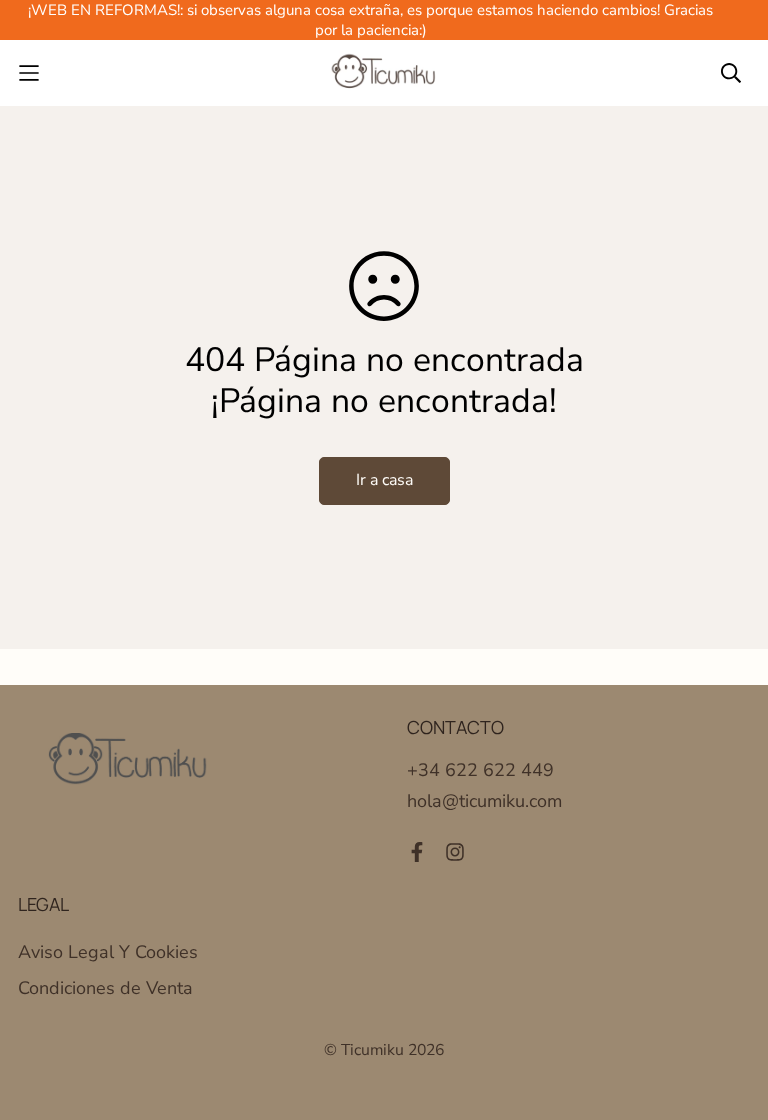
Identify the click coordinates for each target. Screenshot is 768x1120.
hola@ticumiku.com (484, 801)
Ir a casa (384, 480)
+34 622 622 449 (480, 770)
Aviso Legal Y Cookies (108, 952)
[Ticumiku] (384, 73)
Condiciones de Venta (105, 988)
